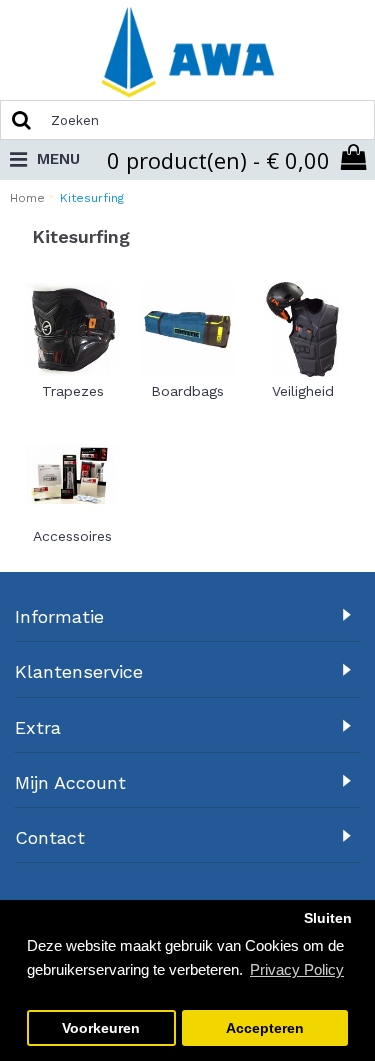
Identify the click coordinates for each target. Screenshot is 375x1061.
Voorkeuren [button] (101, 1028)
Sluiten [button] (328, 918)
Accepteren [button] (265, 1028)
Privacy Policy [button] (297, 969)
